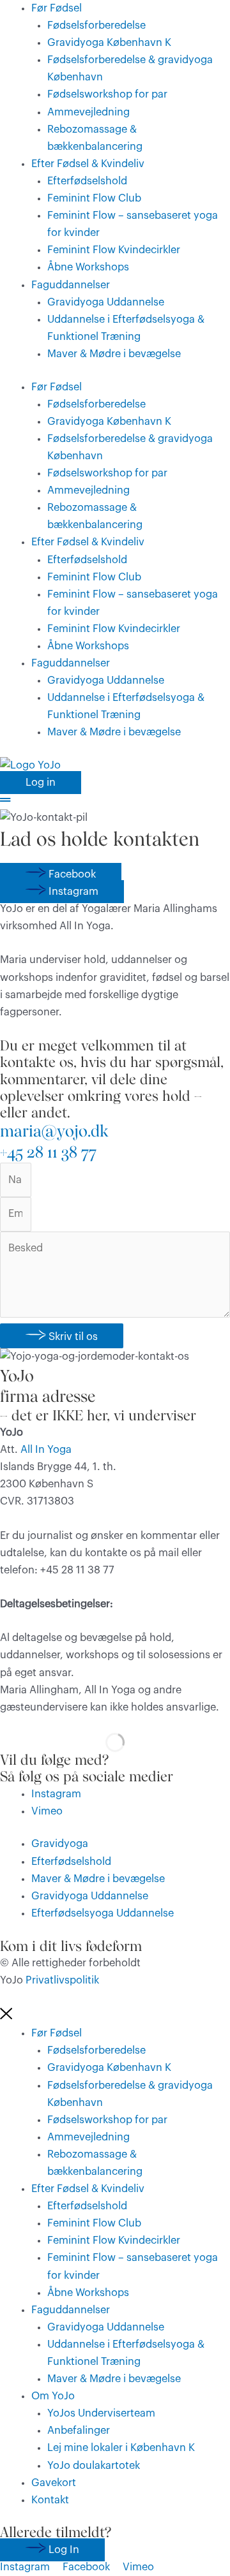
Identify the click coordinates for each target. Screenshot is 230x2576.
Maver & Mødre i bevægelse (114, 354)
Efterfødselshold (87, 181)
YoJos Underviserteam (101, 2413)
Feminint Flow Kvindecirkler (114, 250)
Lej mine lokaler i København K (121, 2448)
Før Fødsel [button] (57, 8)
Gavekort (54, 2483)
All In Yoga (45, 1450)
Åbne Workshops (88, 267)
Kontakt (50, 2500)
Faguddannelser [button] (71, 285)
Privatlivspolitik (62, 1980)
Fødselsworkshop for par (107, 94)
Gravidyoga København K (109, 43)
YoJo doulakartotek (94, 2466)
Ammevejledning (88, 112)
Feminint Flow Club (94, 198)
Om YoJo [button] (53, 2396)
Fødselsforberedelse (96, 26)
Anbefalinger (79, 2431)
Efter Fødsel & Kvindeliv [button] (88, 164)
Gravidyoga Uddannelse (106, 302)
